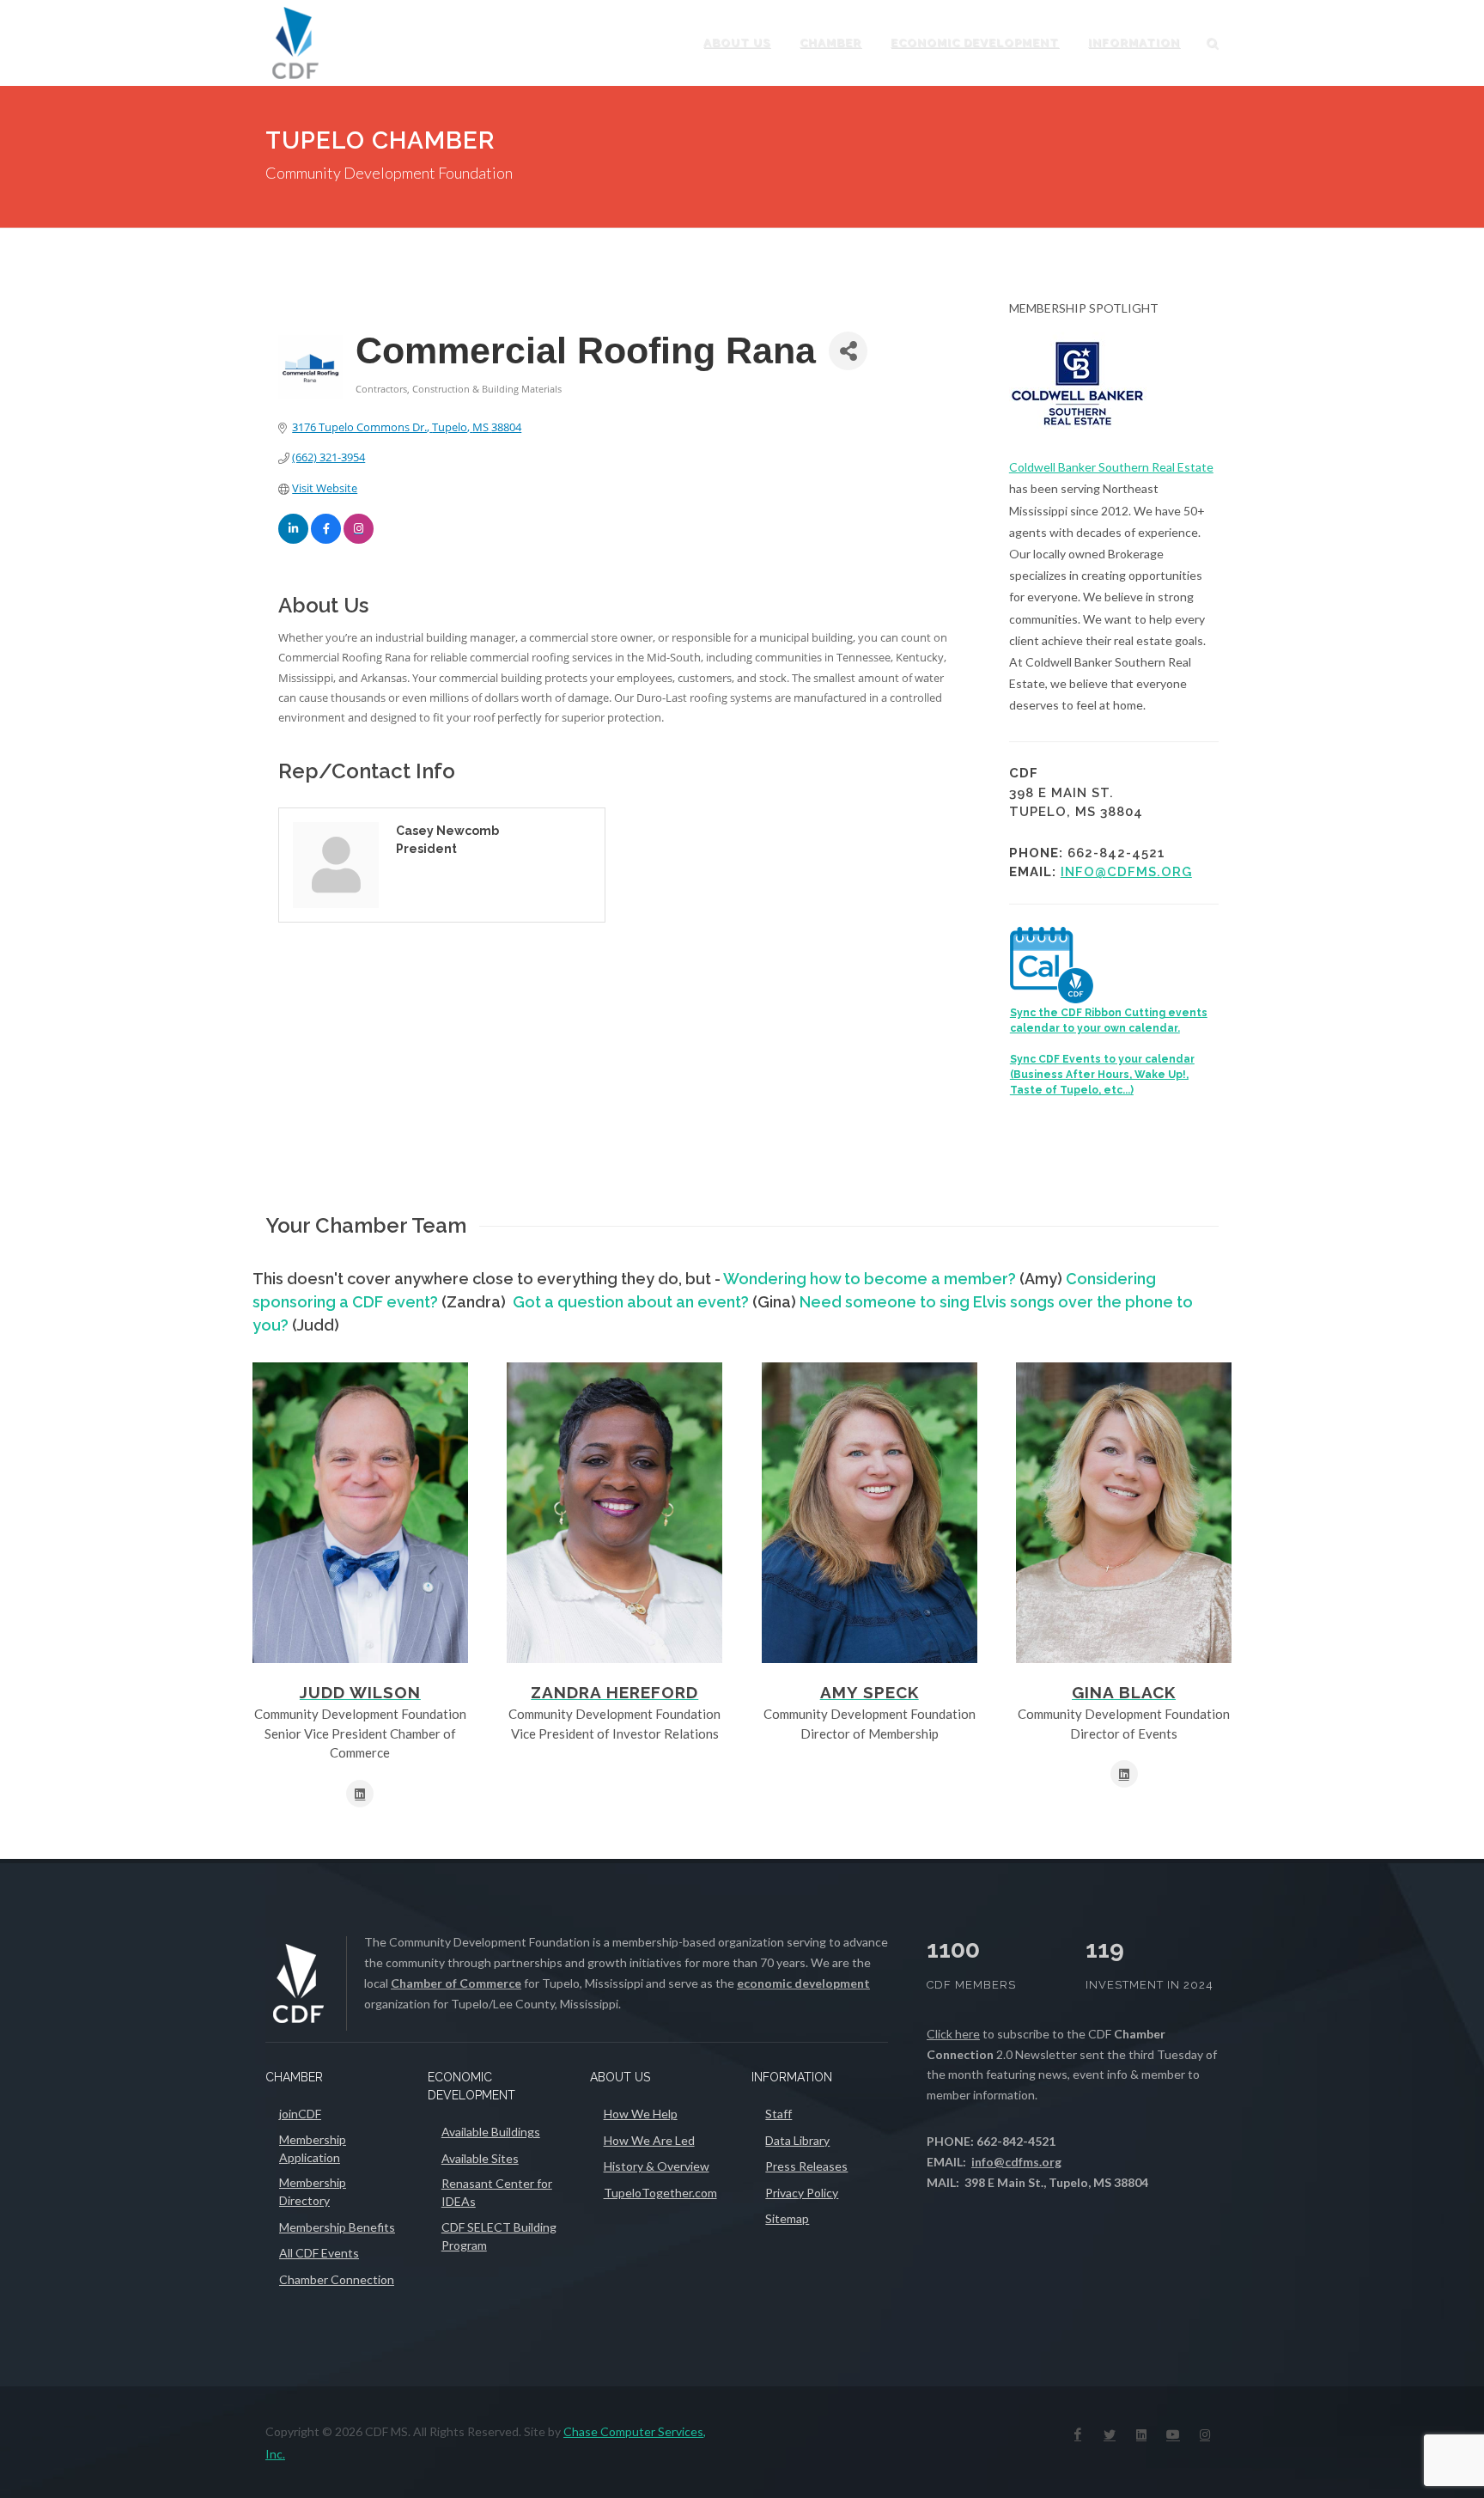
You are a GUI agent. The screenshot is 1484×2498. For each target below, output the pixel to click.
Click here (953, 2034)
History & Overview (657, 2166)
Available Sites (480, 2158)
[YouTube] (1173, 2434)
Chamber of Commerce (456, 1983)
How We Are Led (649, 2140)
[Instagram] (1205, 2434)
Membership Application (313, 2148)
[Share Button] (848, 351)
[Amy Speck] (870, 1513)
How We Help (641, 2114)
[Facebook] (1078, 2434)
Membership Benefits (337, 2227)
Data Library (797, 2140)
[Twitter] (1110, 2434)
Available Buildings (491, 2132)
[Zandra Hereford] (614, 1513)
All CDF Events (319, 2253)
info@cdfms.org (1126, 872)
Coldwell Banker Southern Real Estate (1111, 467)
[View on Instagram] (359, 539)
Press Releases (806, 2166)
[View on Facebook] (326, 539)
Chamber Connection (337, 2279)
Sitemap (787, 2218)
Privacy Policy (802, 2193)
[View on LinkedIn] (293, 539)
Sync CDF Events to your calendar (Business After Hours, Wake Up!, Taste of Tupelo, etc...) (1102, 1075)
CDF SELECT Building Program (499, 2236)
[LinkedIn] (1141, 2434)
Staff (778, 2114)
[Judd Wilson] (360, 1513)
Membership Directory (313, 2191)
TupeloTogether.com (660, 2193)
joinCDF (300, 2114)
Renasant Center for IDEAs (497, 2192)
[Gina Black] (1124, 1513)
